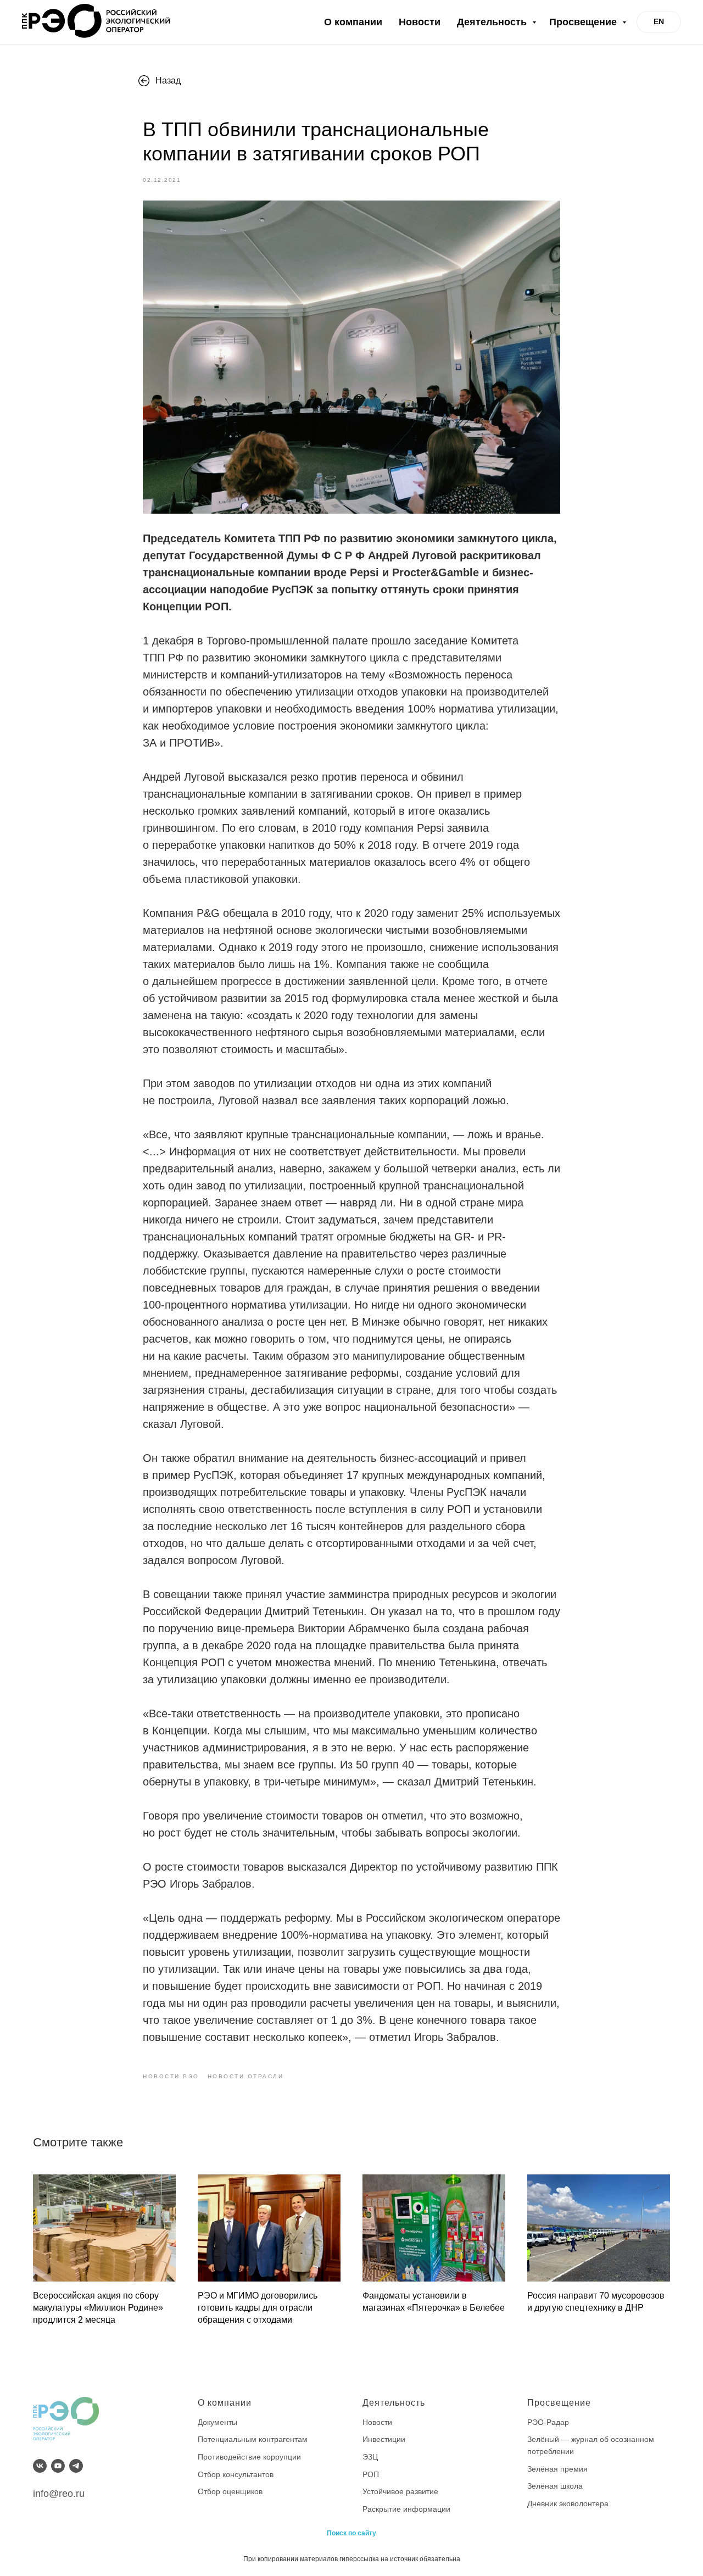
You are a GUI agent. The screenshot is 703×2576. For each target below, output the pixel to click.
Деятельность (493, 22)
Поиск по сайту (351, 2533)
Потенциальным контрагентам (253, 2439)
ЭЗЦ (370, 2457)
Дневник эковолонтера (568, 2503)
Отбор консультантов (236, 2474)
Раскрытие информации (406, 2509)
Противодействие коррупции (249, 2457)
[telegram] (76, 2466)
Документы (217, 2422)
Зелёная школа (555, 2486)
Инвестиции (384, 2439)
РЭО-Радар (548, 2422)
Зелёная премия (557, 2469)
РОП (371, 2474)
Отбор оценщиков (230, 2491)
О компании (353, 22)
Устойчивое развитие (400, 2491)
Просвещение (584, 22)
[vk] (40, 2466)
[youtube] (58, 2466)
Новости (420, 22)
